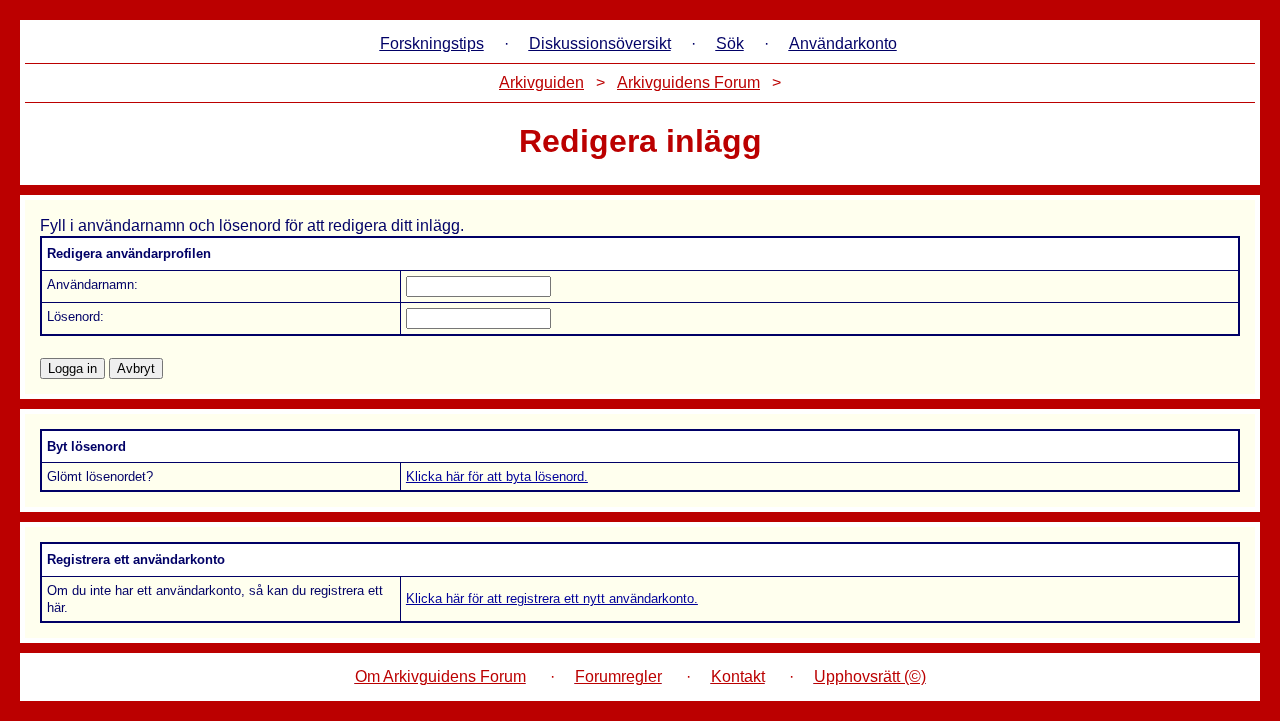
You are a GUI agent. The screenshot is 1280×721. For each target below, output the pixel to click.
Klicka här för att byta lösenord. (497, 476)
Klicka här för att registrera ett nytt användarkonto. (552, 598)
